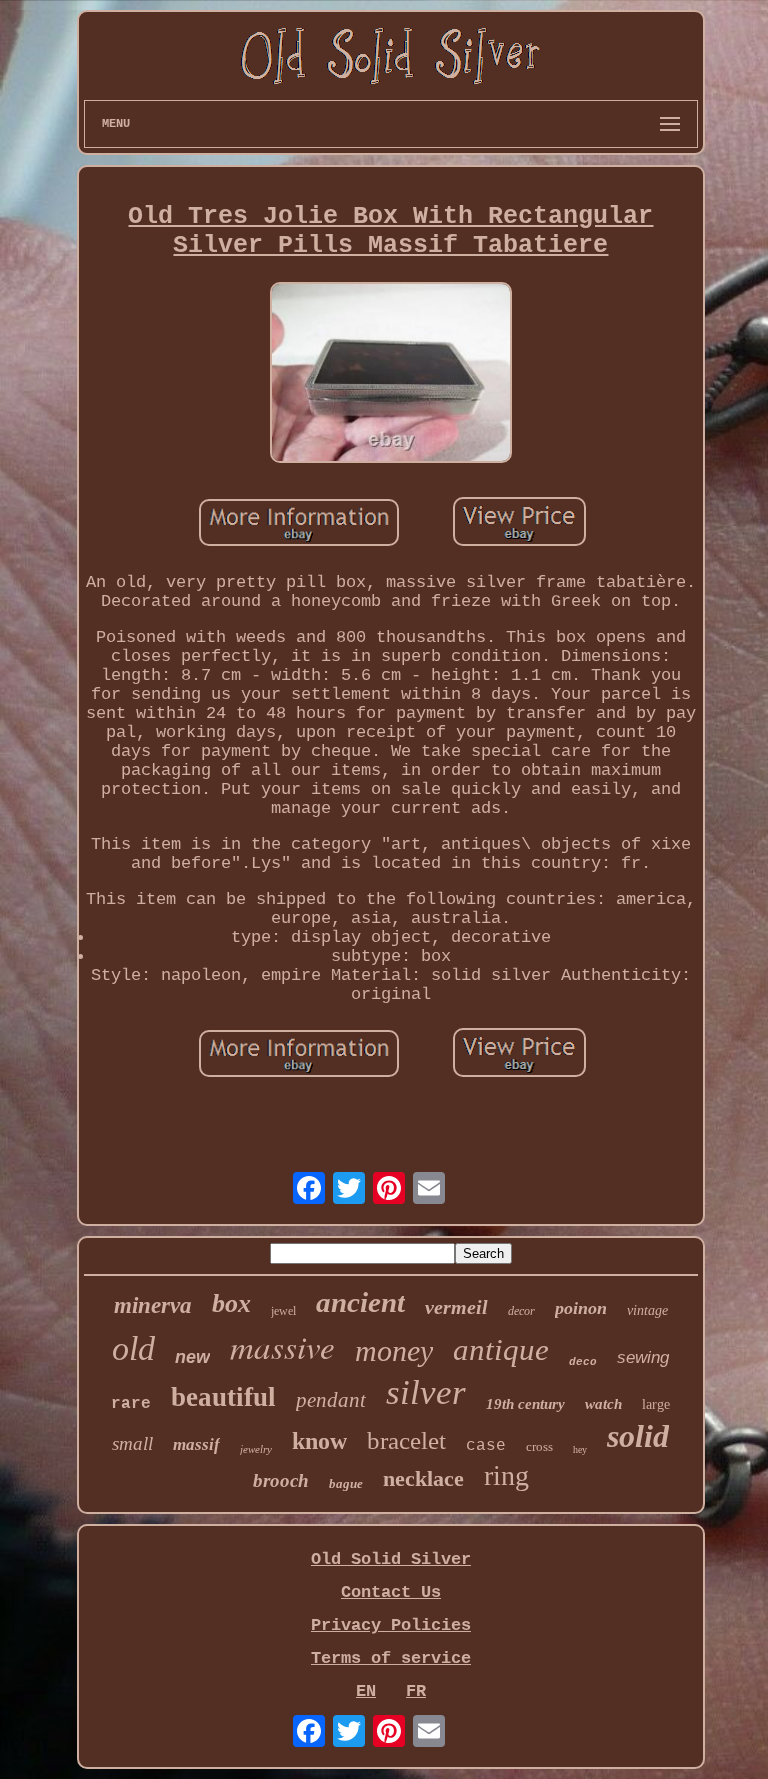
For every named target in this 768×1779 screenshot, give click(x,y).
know (319, 1441)
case (486, 1446)
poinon (581, 1308)
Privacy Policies (391, 1625)
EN (366, 1691)
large (656, 1404)
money (394, 1350)
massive (282, 1346)
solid (638, 1436)
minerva (153, 1305)
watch (603, 1404)
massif (196, 1444)
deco (583, 1362)
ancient (360, 1302)
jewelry (256, 1449)
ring (506, 1475)
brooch (281, 1480)
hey (580, 1449)
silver (426, 1392)
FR (416, 1691)
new (192, 1357)
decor (521, 1311)
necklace (423, 1478)
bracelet (406, 1440)
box (231, 1303)
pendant (331, 1400)
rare (131, 1404)
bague (346, 1483)
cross (539, 1446)
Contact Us (391, 1592)
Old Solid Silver (391, 1559)
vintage (647, 1310)
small (132, 1443)
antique (501, 1349)
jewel (283, 1311)
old (133, 1348)
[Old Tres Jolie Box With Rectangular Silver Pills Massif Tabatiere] (391, 375)
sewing (643, 1357)
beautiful (223, 1397)
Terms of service (391, 1658)
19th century (525, 1404)
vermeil (456, 1307)
